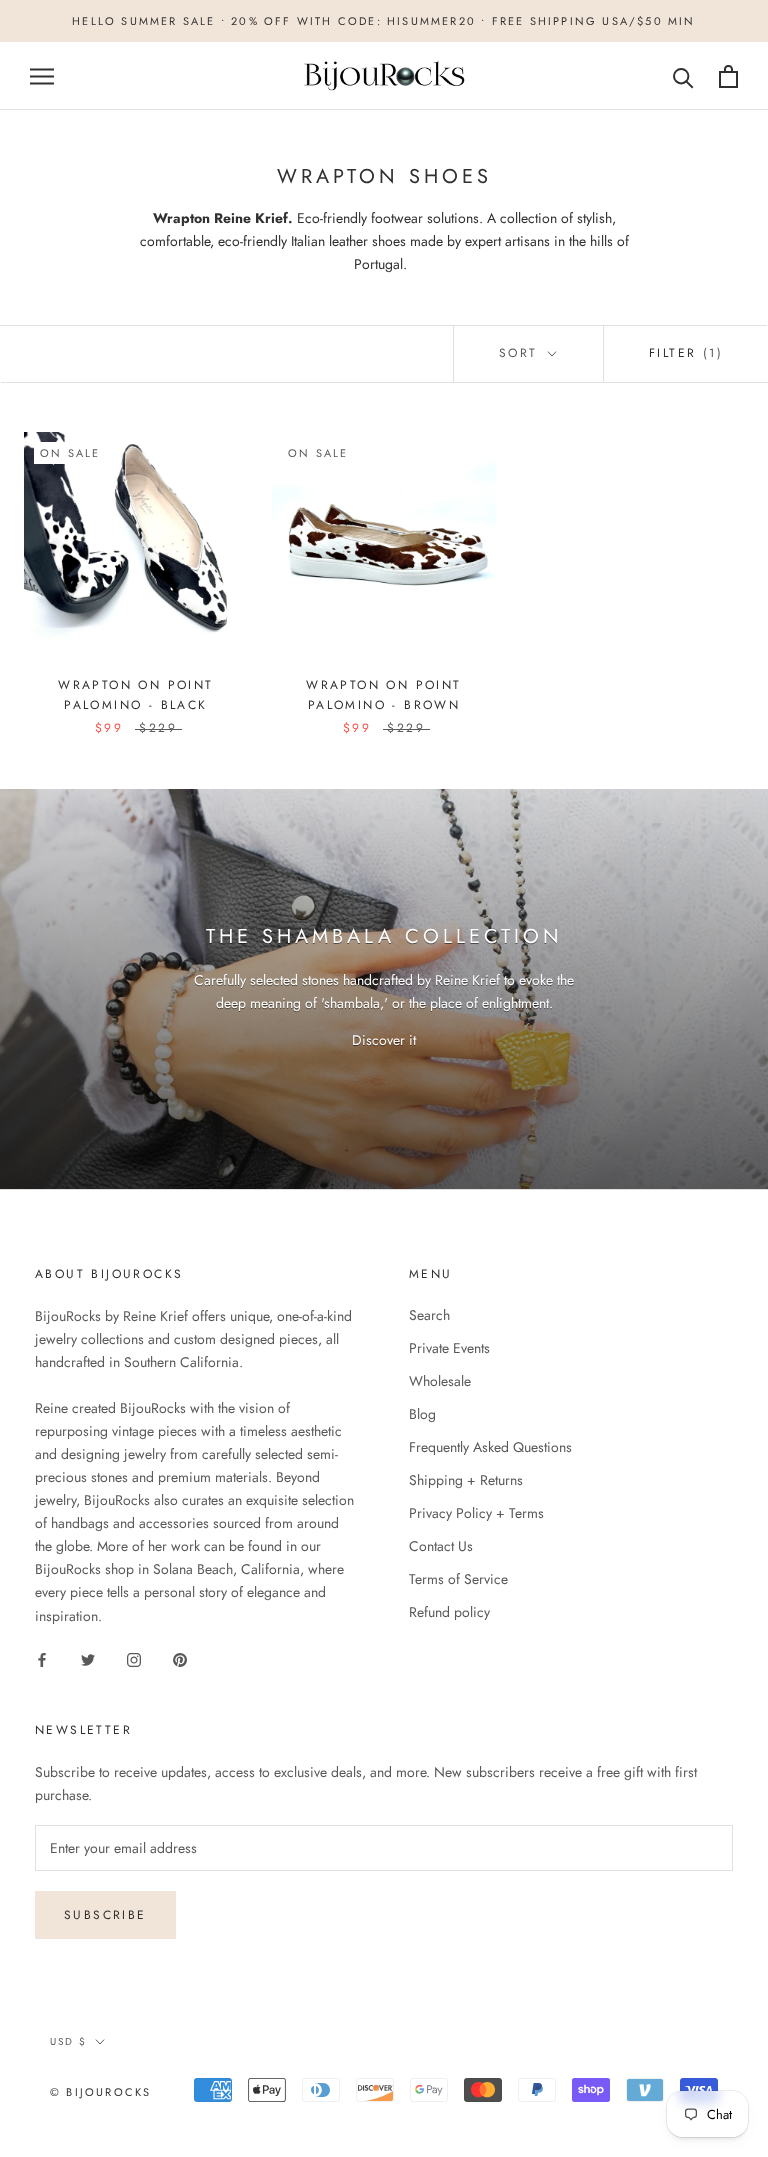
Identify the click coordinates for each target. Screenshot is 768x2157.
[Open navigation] (42, 76)
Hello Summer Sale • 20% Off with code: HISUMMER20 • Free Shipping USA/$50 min (383, 21)
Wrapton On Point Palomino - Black (135, 695)
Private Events (449, 1348)
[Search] (683, 76)
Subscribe (105, 1915)
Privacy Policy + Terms (476, 1513)
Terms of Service (458, 1579)
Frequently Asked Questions (490, 1447)
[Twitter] (88, 1659)
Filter (686, 353)
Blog (422, 1414)
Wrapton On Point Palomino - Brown (383, 695)
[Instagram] (134, 1659)
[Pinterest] (180, 1659)
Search (429, 1315)
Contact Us (441, 1546)
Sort (521, 353)
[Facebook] (42, 1659)
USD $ (68, 2041)
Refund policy (449, 1612)
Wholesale (440, 1381)
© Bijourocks (100, 2092)
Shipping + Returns (466, 1480)
